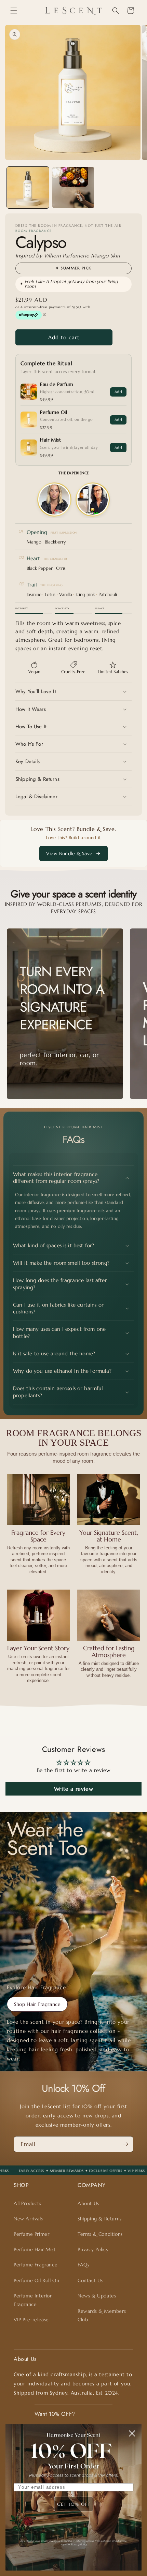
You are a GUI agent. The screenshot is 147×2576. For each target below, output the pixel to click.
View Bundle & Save (69, 853)
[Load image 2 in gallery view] (73, 188)
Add (118, 392)
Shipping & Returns (100, 2219)
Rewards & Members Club (102, 2315)
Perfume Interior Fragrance (33, 2300)
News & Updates (97, 2296)
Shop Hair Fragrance (37, 2004)
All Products (27, 2203)
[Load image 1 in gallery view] (28, 188)
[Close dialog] (132, 2433)
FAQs (83, 2265)
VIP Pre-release (31, 2320)
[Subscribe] (125, 2144)
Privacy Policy (93, 2249)
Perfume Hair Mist (35, 2249)
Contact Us (90, 2280)
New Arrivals (28, 2219)
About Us (88, 2203)
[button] (14, 11)
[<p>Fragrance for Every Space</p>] (38, 1500)
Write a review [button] (73, 1789)
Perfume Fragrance (36, 2265)
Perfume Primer (31, 2234)
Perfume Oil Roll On (36, 2280)
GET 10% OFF (73, 2504)
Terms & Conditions (100, 2234)
